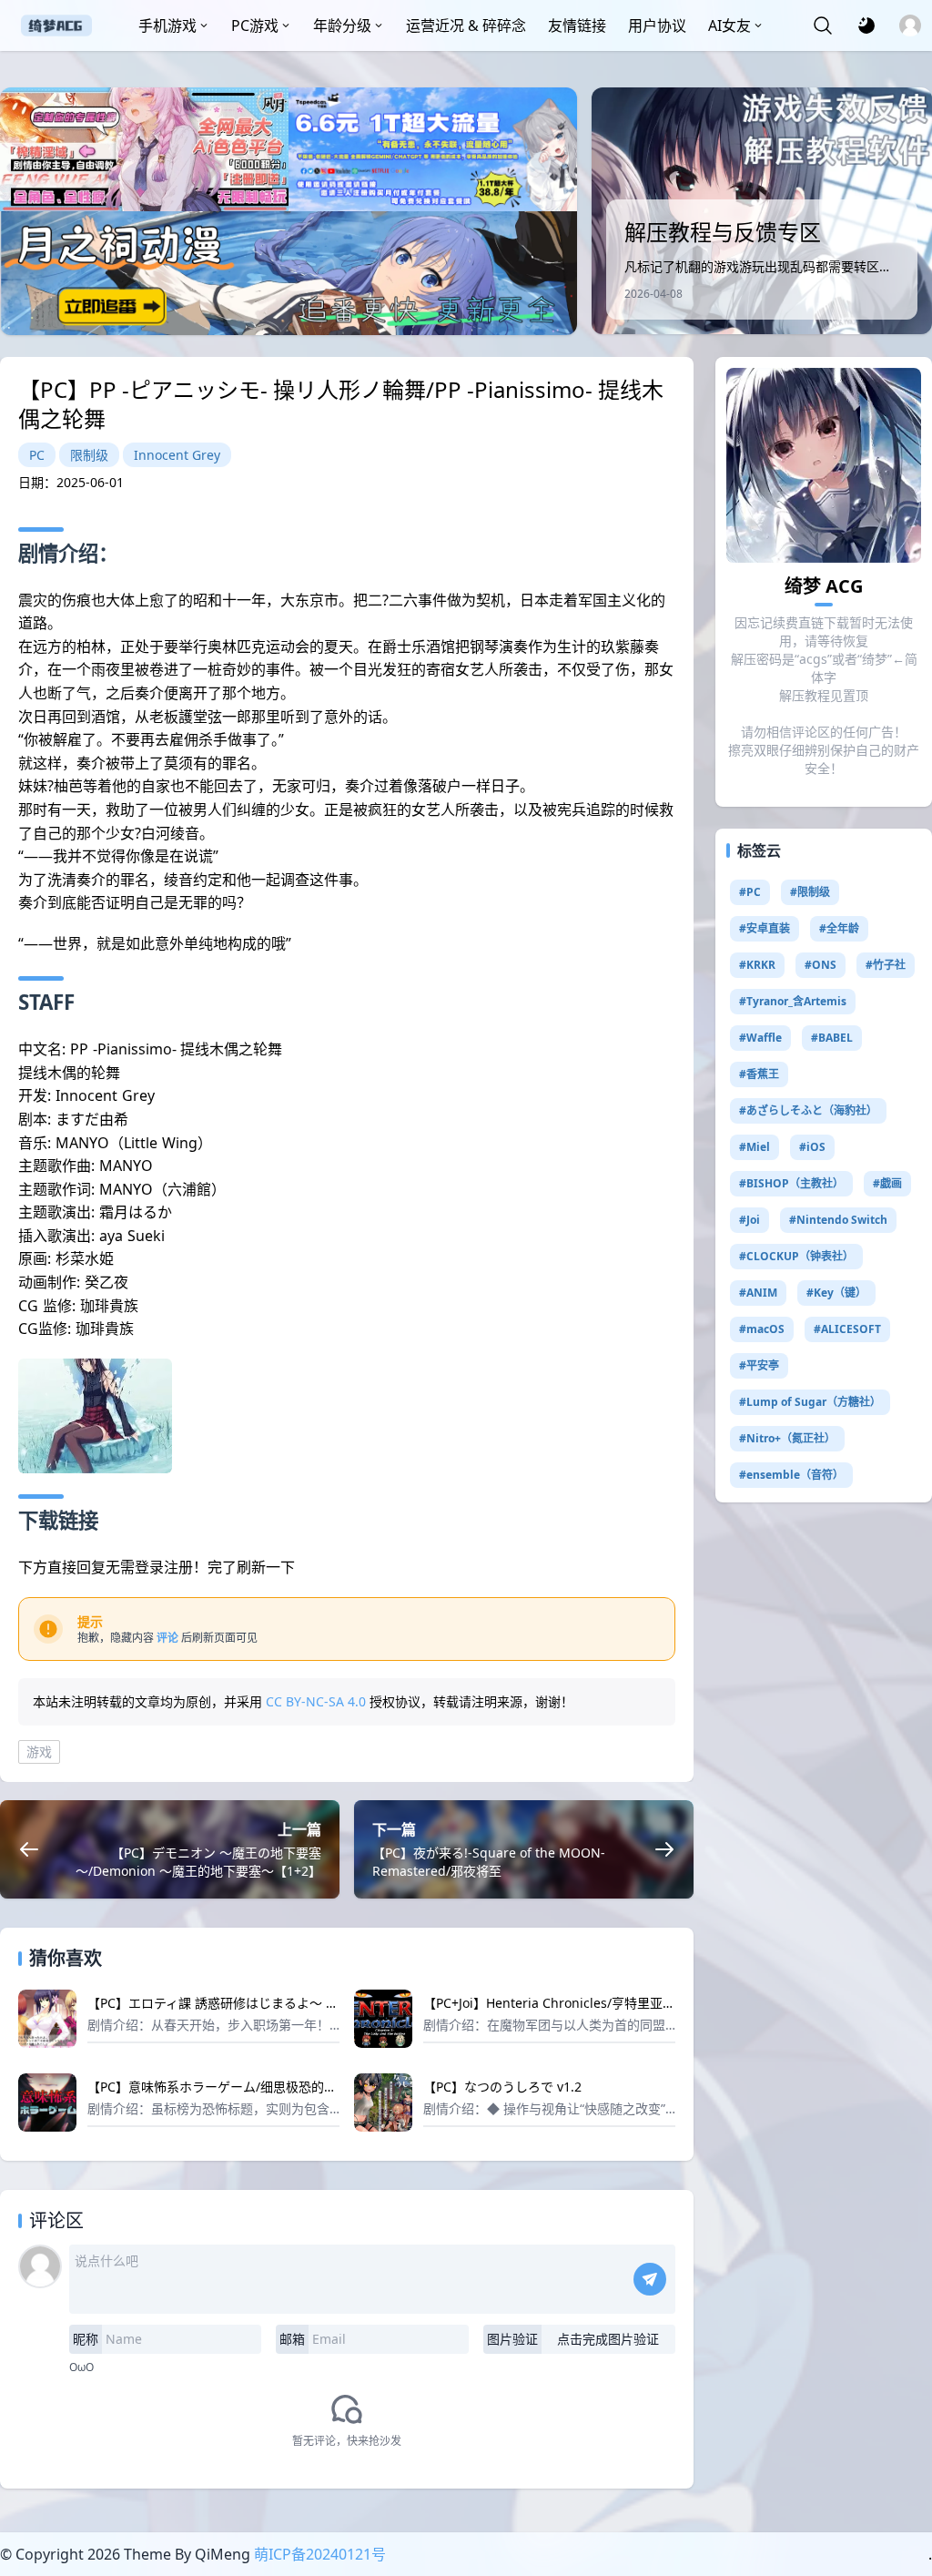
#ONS (821, 965)
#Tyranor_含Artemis (793, 1001)
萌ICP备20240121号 (320, 2554)
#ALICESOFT (847, 1329)
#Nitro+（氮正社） (787, 1438)
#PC (750, 892)
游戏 (39, 1751)
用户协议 (657, 25)
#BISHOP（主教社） (791, 1183)
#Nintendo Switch (838, 1220)
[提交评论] (650, 2279)
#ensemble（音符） (791, 1475)
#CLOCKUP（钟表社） (796, 1256)
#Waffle (760, 1038)
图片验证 (512, 2339)
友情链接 (577, 25)
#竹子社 (886, 965)
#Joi (750, 1220)
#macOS (762, 1329)
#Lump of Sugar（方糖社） (810, 1402)
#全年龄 (839, 928)
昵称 (86, 2339)
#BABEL (832, 1038)
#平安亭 (759, 1365)
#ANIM (758, 1293)
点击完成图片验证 (608, 2339)
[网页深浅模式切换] (866, 25)
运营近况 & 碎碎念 (466, 25)
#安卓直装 (765, 928)
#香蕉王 (759, 1074)
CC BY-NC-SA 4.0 (316, 1701)
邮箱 (292, 2339)
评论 (167, 1638)
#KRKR (757, 965)
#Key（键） (836, 1293)
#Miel (755, 1147)
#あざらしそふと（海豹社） (808, 1110)
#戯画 (887, 1183)
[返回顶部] (903, 2492)
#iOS (812, 1147)
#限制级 (810, 892)
